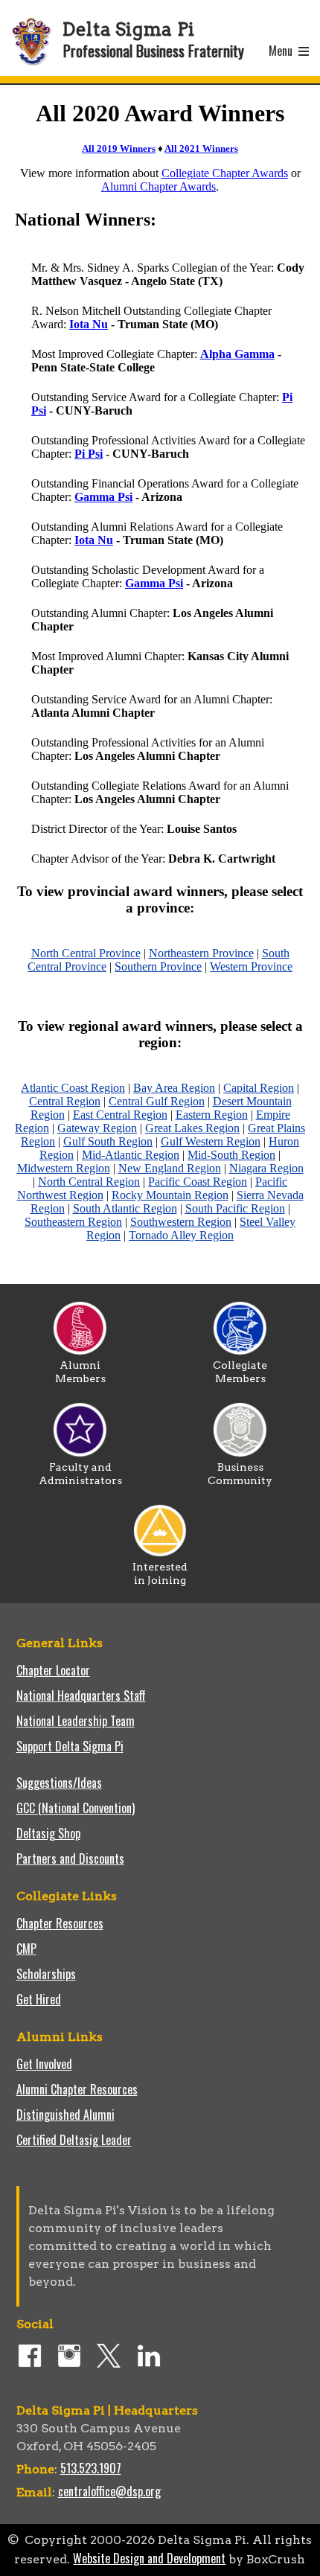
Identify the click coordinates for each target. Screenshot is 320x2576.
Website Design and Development (149, 2558)
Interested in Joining (160, 1573)
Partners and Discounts (70, 1859)
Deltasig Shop (48, 1833)
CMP (26, 1949)
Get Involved (44, 2064)
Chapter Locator (53, 1670)
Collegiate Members (240, 1372)
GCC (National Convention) (76, 1808)
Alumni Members (80, 1372)
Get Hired (39, 1999)
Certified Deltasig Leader (74, 2140)
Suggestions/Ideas (59, 1783)
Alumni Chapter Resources (77, 2089)
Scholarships (46, 1974)
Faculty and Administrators (80, 1474)
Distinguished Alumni (65, 2115)
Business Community (240, 1474)
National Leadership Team (76, 1721)
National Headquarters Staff (81, 1696)
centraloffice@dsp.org (109, 2491)
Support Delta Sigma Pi (70, 1746)
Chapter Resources (60, 1923)
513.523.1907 (91, 2468)
